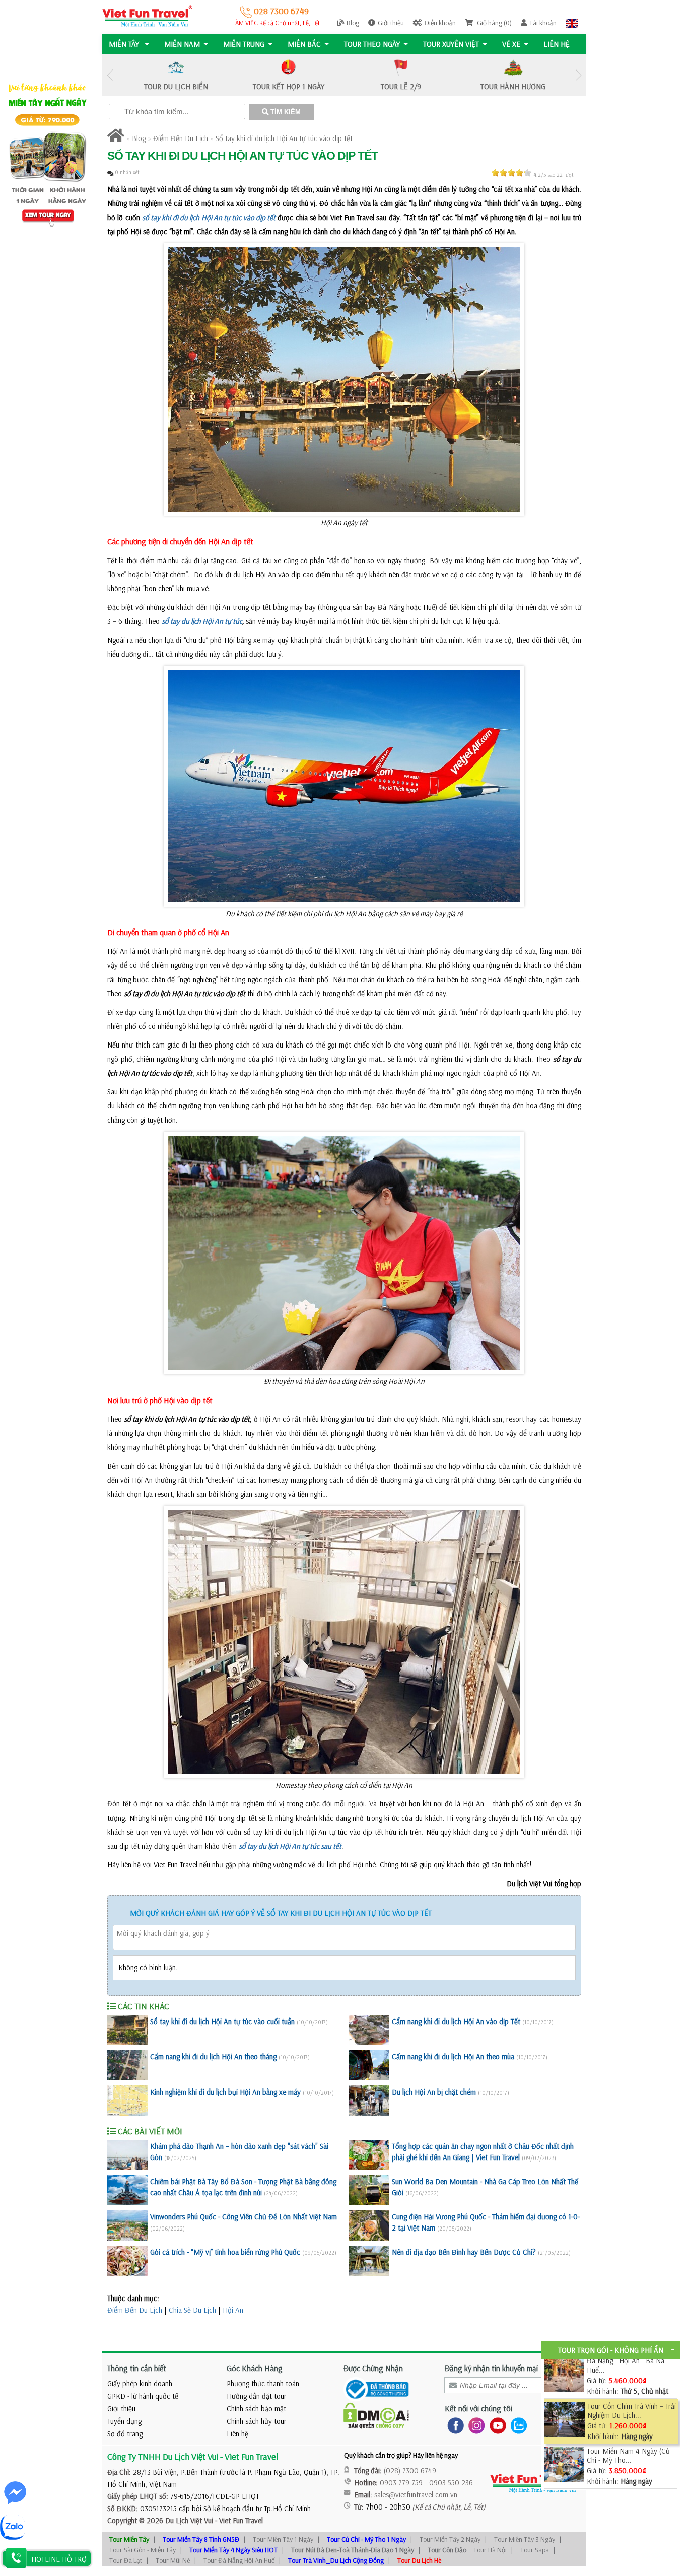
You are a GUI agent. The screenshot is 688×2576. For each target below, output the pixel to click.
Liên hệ (557, 44)
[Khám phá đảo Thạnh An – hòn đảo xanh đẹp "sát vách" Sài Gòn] (127, 2155)
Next (578, 75)
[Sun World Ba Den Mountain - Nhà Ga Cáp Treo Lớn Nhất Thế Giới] (369, 2190)
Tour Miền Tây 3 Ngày (525, 2539)
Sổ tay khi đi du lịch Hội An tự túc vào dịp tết (284, 138)
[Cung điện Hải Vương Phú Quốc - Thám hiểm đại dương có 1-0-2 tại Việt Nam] (369, 2225)
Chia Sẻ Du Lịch (192, 2310)
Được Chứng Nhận (373, 2368)
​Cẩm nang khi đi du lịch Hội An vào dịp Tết (456, 2021)
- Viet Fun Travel (238, 2520)
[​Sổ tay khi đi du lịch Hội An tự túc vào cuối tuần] (127, 2030)
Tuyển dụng (124, 2421)
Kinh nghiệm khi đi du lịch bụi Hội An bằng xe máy (225, 2092)
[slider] (511, 173)
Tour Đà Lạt (126, 2560)
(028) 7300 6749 (410, 2470)
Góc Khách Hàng (255, 2368)
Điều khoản (440, 23)
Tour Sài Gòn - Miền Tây (143, 2550)
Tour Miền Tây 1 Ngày (283, 2539)
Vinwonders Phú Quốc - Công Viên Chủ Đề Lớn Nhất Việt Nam (244, 2217)
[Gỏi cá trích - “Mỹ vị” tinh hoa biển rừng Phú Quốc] (127, 2261)
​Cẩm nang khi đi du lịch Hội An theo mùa (453, 2057)
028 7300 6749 (280, 11)
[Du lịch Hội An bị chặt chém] (369, 2101)
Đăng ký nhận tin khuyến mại (491, 2368)
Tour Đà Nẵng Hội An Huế (239, 2560)
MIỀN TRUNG (244, 44)
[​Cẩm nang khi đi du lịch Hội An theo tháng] (127, 2065)
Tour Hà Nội (490, 2550)
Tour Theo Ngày (372, 44)
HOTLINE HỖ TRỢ (59, 2559)
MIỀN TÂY (125, 44)
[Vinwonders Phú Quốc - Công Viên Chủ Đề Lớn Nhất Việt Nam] (127, 2225)
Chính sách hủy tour (257, 2421)
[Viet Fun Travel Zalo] (517, 2425)
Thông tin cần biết (137, 2368)
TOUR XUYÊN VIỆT (451, 44)
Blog (353, 23)
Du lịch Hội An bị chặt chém (434, 2092)
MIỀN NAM (182, 44)
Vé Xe (511, 44)
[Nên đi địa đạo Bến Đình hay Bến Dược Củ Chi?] (369, 2261)
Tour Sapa (535, 2550)
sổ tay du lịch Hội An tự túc (202, 621)
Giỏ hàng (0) (494, 23)
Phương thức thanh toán (263, 2383)
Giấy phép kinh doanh (140, 2383)
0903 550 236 (451, 2483)
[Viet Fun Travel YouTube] (496, 2425)
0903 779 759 (401, 2483)
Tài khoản (543, 23)
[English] (572, 23)
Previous (110, 75)
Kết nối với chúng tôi (478, 2408)
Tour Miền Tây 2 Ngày (450, 2539)
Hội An (233, 2310)
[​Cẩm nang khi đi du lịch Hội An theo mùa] (369, 2065)
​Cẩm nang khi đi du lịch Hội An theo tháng (213, 2057)
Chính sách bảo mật (256, 2409)
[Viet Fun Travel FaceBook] (454, 2425)
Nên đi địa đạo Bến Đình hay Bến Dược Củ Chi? (464, 2252)
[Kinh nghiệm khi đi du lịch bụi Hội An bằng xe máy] (127, 2101)
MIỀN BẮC (304, 44)
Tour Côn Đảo (447, 2550)
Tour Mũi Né (173, 2560)
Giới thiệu (391, 23)
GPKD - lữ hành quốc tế (143, 2396)
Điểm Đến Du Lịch (181, 138)
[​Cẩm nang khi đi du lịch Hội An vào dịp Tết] (369, 2030)
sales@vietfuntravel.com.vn (416, 2495)
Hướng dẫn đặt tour (257, 2396)
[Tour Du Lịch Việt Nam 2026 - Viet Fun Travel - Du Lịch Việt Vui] (147, 15)
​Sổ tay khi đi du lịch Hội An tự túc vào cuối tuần (222, 2021)
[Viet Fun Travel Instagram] (475, 2425)
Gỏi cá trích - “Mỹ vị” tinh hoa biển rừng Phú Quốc (225, 2252)
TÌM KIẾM (285, 112)
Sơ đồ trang (125, 2434)
